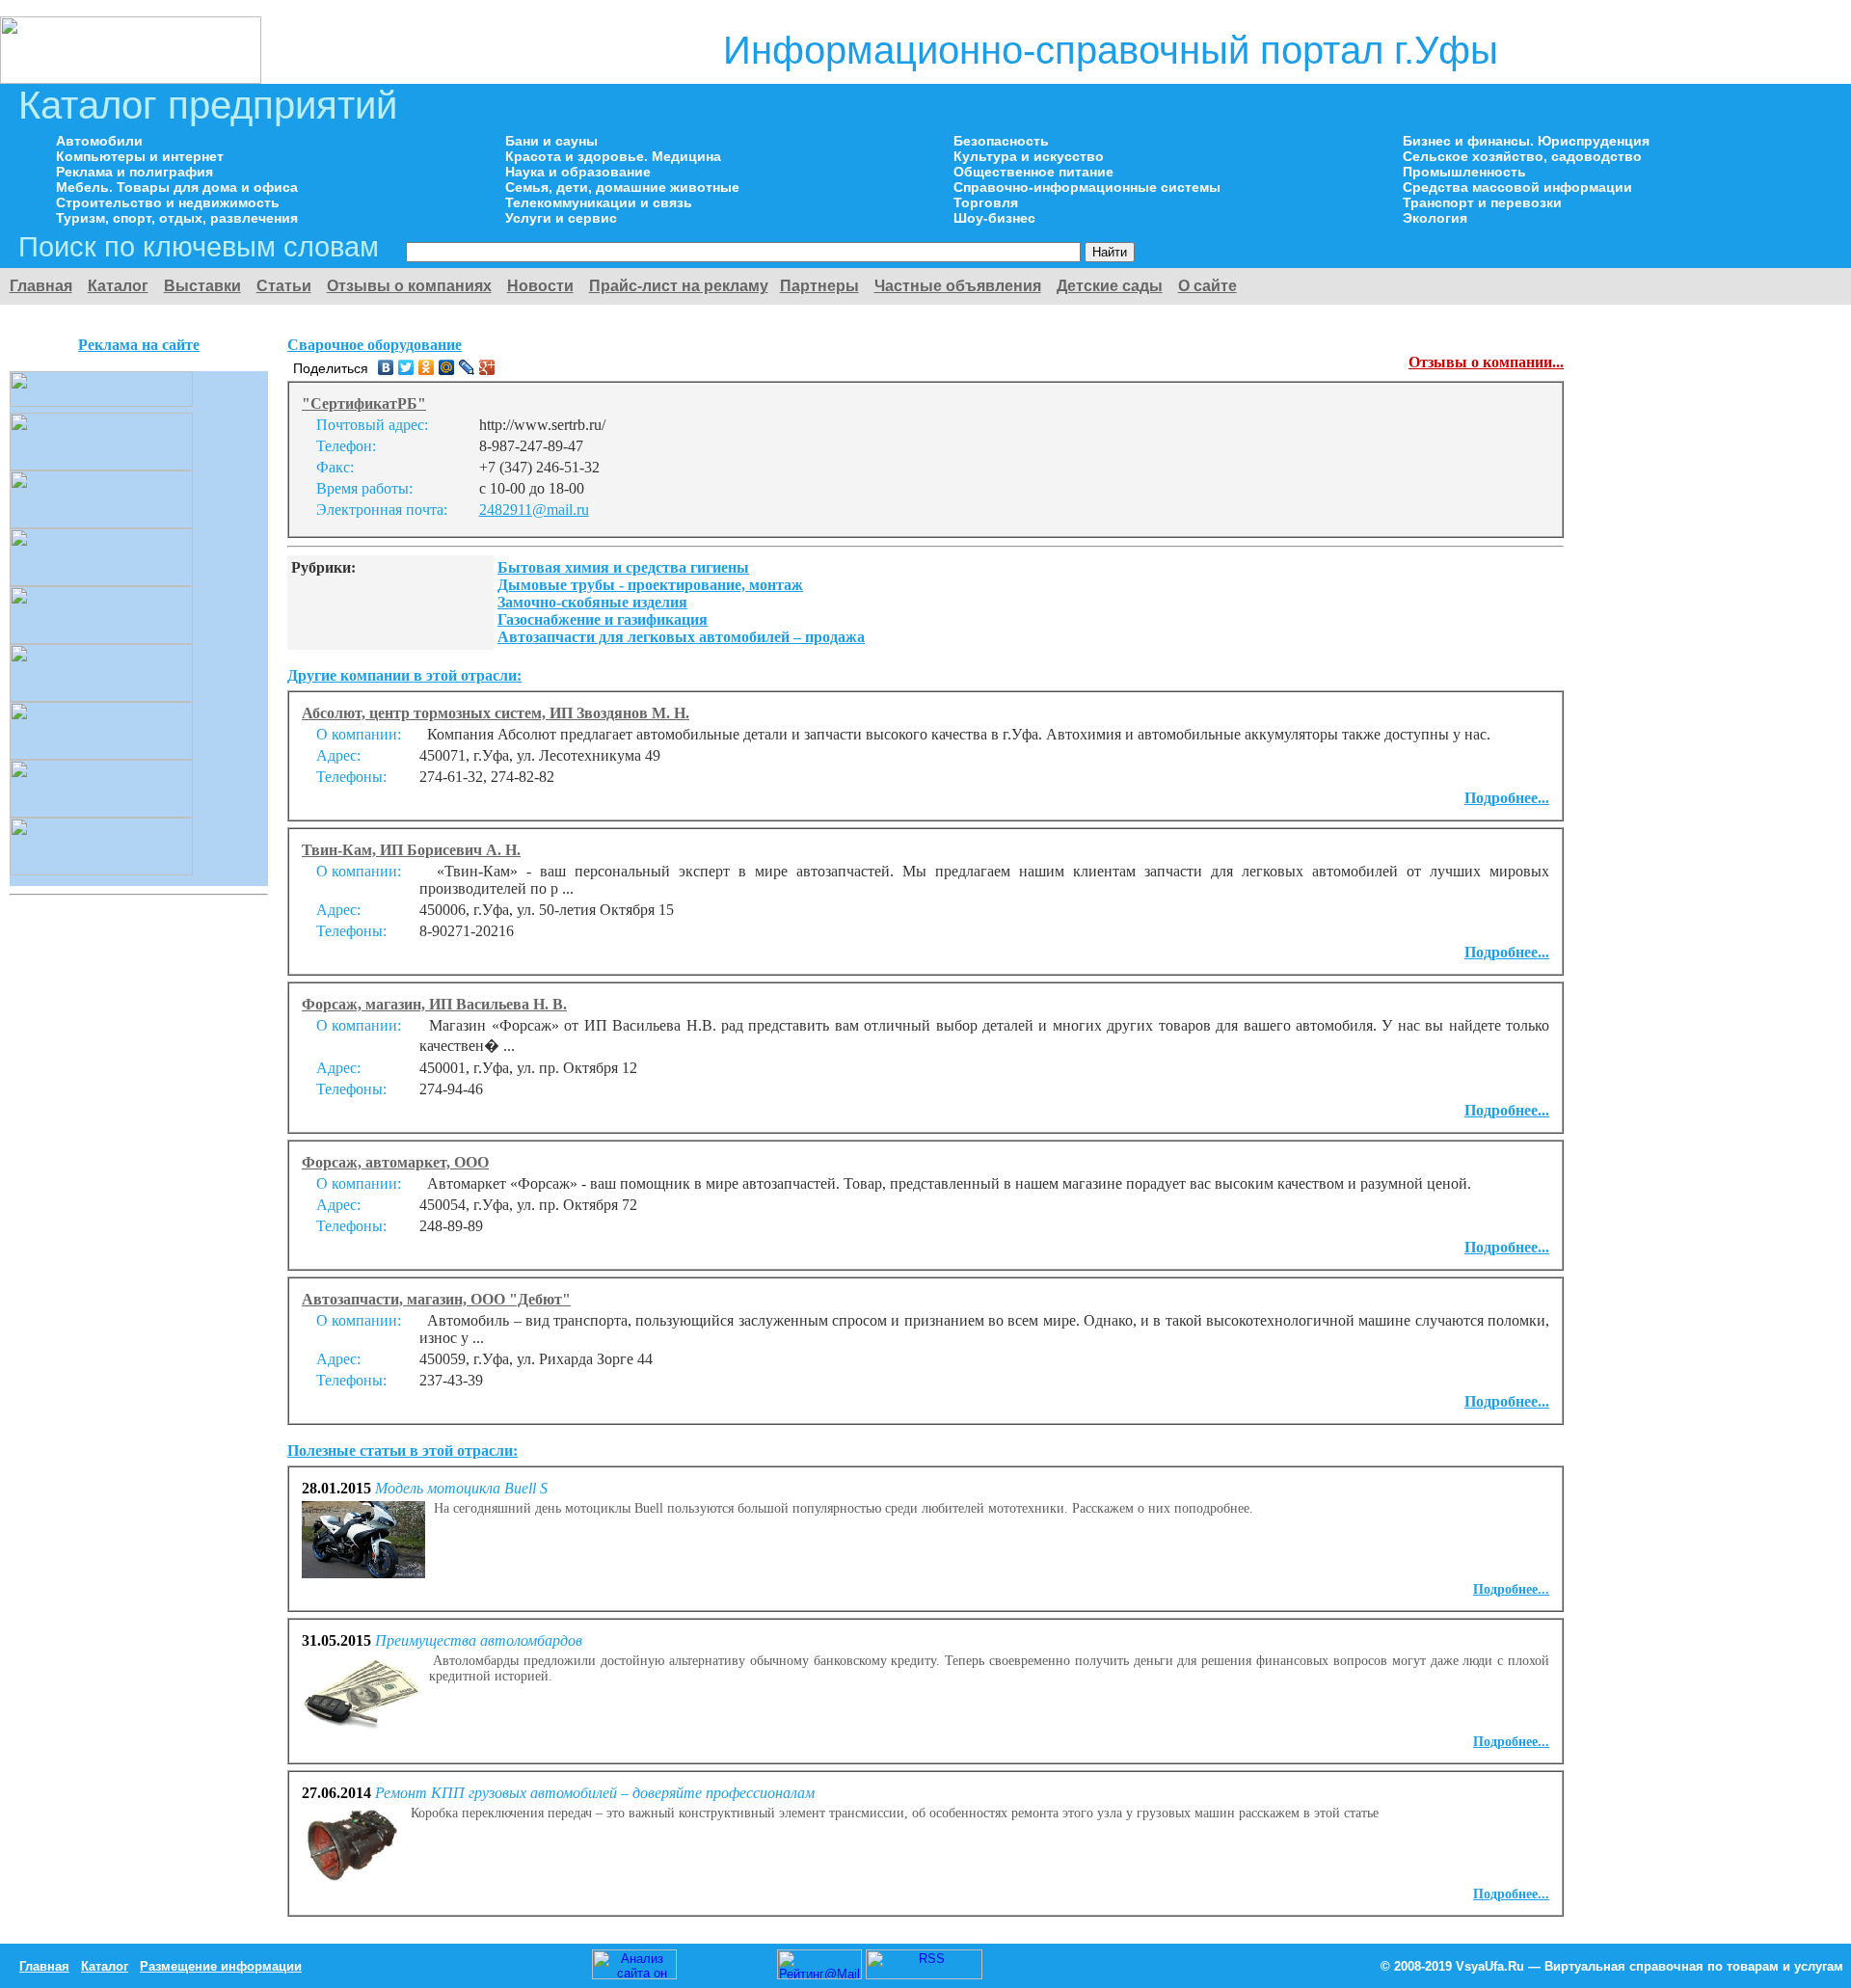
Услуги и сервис (561, 218)
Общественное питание (1033, 172)
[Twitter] (406, 367)
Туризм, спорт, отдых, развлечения (177, 218)
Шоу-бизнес (994, 218)
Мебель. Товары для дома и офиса (177, 187)
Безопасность (1001, 141)
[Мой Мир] (447, 367)
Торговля (986, 202)
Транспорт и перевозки (1482, 202)
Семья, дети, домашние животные (622, 187)
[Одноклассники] (427, 367)
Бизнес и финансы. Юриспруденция (1526, 141)
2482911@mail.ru (534, 510)
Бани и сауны (551, 141)
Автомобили (99, 141)
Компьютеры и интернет (140, 156)
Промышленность (1464, 172)
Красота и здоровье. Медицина (613, 156)
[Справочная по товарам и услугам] (131, 79)
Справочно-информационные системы (1087, 187)
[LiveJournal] (467, 367)
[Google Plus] (487, 367)
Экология (1435, 218)
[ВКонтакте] (386, 367)
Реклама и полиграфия (134, 172)
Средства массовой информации (1517, 187)
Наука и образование (578, 172)
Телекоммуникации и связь (599, 202)
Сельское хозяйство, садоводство (1522, 156)
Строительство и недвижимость (168, 202)
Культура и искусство (1029, 156)
